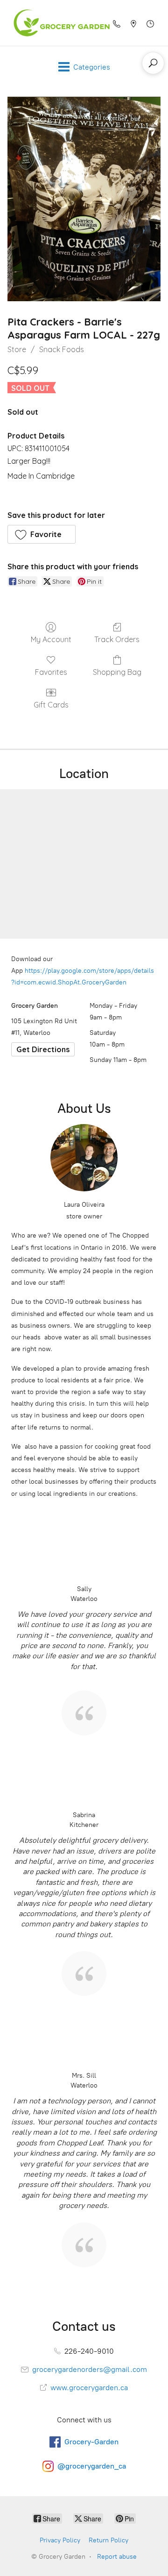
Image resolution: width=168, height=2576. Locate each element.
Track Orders (117, 639)
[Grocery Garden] (59, 23)
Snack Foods (62, 349)
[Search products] (153, 63)
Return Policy (108, 2540)
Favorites (51, 672)
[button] (42, 534)
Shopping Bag (117, 672)
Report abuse (117, 2557)
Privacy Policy (60, 2540)
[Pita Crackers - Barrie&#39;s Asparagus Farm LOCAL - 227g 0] (84, 199)
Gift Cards (51, 705)
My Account (51, 639)
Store (17, 349)
